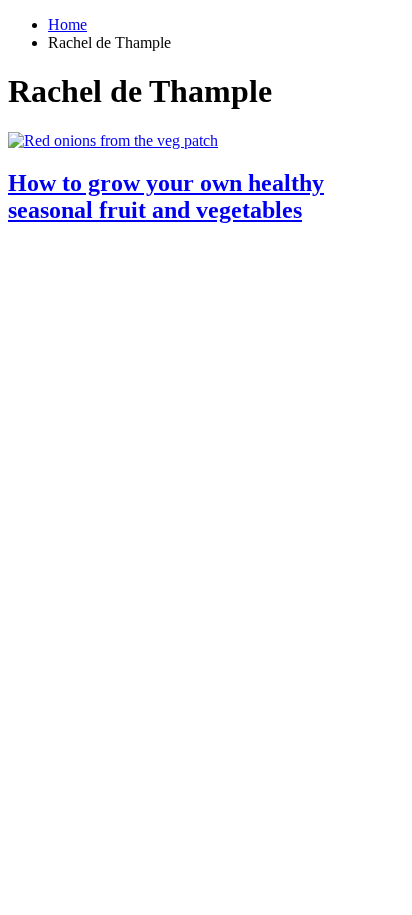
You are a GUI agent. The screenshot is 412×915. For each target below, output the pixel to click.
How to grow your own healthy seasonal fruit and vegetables (166, 196)
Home (67, 24)
